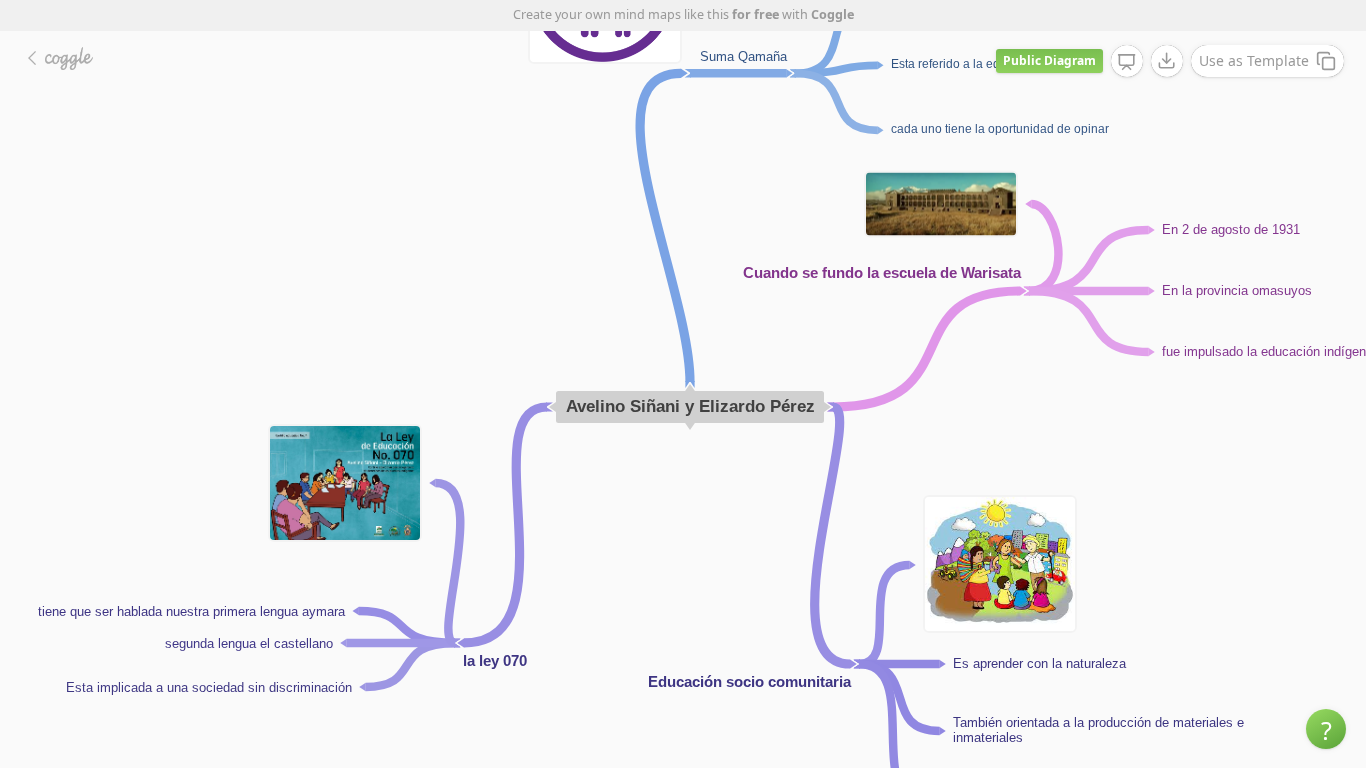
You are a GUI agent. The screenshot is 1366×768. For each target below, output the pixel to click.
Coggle (832, 14)
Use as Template (1254, 60)
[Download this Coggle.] (1167, 61)
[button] (1326, 729)
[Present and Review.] (1127, 62)
